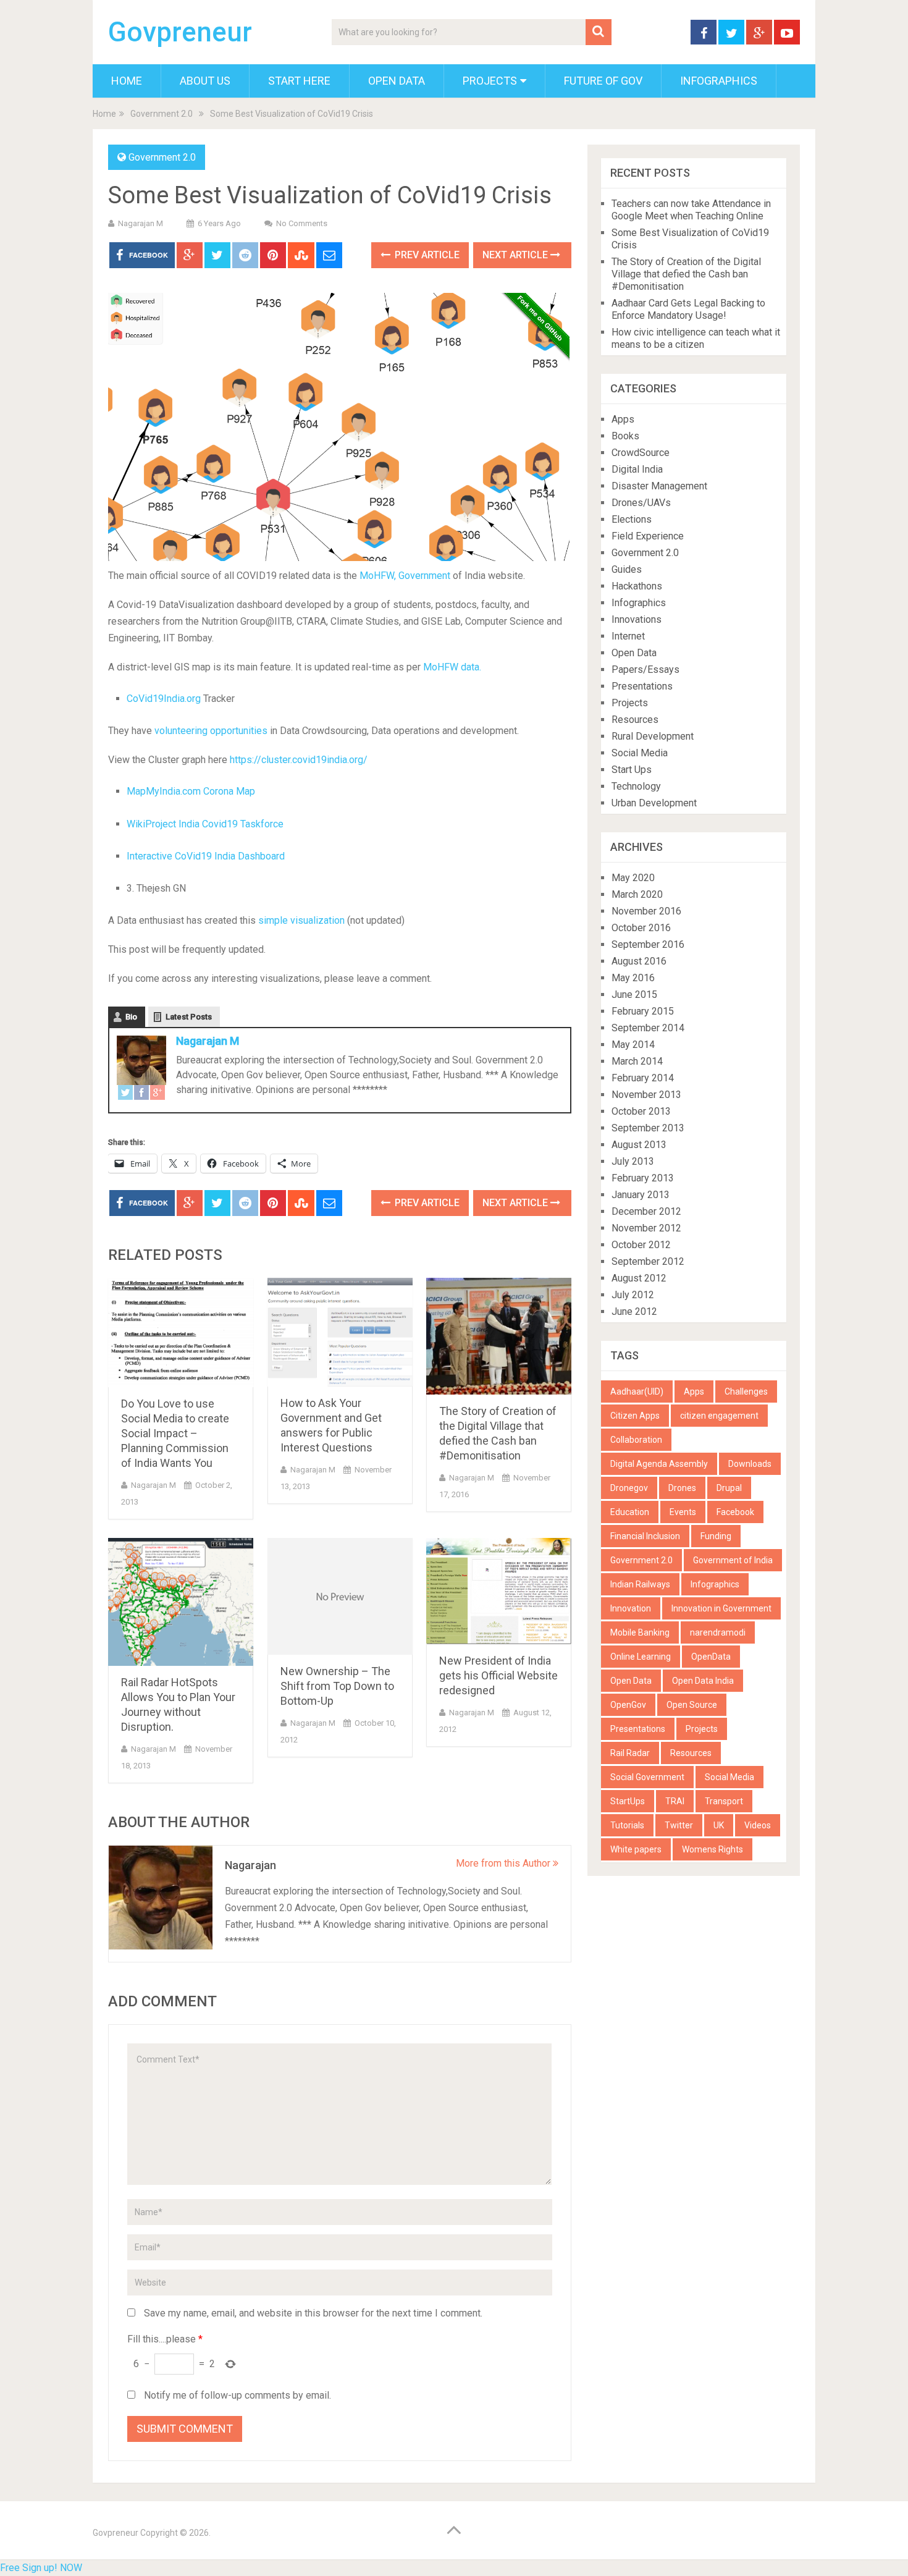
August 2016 (639, 961)
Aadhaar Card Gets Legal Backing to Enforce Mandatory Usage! (688, 309)
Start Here (299, 81)
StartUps (628, 1801)
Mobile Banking (640, 1632)
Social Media (640, 753)
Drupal (729, 1488)
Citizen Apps (635, 1416)
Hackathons (637, 586)
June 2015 (634, 995)
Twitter (679, 1825)
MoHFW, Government (405, 576)
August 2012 (639, 1278)
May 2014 (633, 1045)
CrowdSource (641, 453)
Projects (490, 81)
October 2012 (641, 1245)
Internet (628, 636)
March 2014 (637, 1061)
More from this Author (504, 1863)
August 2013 (639, 1145)
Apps (623, 419)
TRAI (675, 1801)
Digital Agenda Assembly (659, 1464)
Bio (131, 1017)
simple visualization (303, 920)
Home (127, 81)
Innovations (637, 619)
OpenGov (628, 1705)
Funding (716, 1536)
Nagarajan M (141, 223)
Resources (635, 720)
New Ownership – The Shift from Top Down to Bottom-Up (337, 1686)
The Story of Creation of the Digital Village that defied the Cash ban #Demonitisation (686, 274)
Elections (632, 519)
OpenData (711, 1657)
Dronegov (629, 1488)
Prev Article (426, 255)
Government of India (733, 1560)
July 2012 (633, 1295)
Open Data (397, 81)
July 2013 (633, 1161)
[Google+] (158, 1095)
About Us (205, 81)
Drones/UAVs (641, 503)
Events (683, 1512)
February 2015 (643, 1011)
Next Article (516, 255)
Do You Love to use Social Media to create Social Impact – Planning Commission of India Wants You (175, 1433)
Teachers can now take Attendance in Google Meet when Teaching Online (691, 210)
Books (625, 436)
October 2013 (641, 1111)
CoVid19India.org (164, 699)
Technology (636, 786)
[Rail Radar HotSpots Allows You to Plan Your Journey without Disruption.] (181, 1602)
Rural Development (653, 736)
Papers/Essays (645, 669)
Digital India (637, 469)
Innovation (631, 1608)
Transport (724, 1801)
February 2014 (643, 1078)
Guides (627, 569)
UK (719, 1825)
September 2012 (648, 1261)
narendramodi (718, 1632)
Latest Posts (189, 1017)
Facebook (735, 1512)
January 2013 (641, 1195)
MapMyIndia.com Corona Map (191, 791)
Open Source (692, 1705)
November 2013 (646, 1095)
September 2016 (648, 944)
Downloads (750, 1464)
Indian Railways (640, 1584)
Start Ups (632, 770)
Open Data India (703, 1681)
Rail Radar (630, 1753)
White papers (636, 1849)
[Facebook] (141, 1095)
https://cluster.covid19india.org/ (299, 760)
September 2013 (648, 1128)
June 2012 (634, 1311)
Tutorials (627, 1825)
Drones (682, 1488)
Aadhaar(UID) (637, 1391)
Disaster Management (659, 486)
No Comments (302, 223)
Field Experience (648, 536)
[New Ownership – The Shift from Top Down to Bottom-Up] (340, 1596)
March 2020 (637, 894)
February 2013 (643, 1178)
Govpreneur (180, 32)
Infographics (719, 81)
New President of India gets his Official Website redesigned (498, 1675)
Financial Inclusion (645, 1536)
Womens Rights (713, 1849)
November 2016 (646, 911)
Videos (758, 1825)
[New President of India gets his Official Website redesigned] (499, 1591)
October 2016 (641, 928)
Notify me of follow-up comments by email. (238, 2395)
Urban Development (654, 803)
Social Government (647, 1777)
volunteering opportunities (212, 731)
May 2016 (633, 978)
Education (630, 1512)
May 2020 (633, 878)
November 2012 (646, 1228)
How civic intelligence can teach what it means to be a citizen (696, 338)
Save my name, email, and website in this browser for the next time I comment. (313, 2313)
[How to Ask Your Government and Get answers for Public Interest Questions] (340, 1332)
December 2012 (646, 1211)
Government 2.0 (162, 114)
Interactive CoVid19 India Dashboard (206, 856)
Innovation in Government (721, 1608)
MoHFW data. (452, 667)
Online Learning (641, 1657)
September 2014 (648, 1028)
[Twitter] (125, 1095)
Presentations (642, 686)
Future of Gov (603, 81)
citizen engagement (719, 1416)
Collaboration (636, 1440)
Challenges (746, 1391)
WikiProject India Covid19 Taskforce (205, 824)
